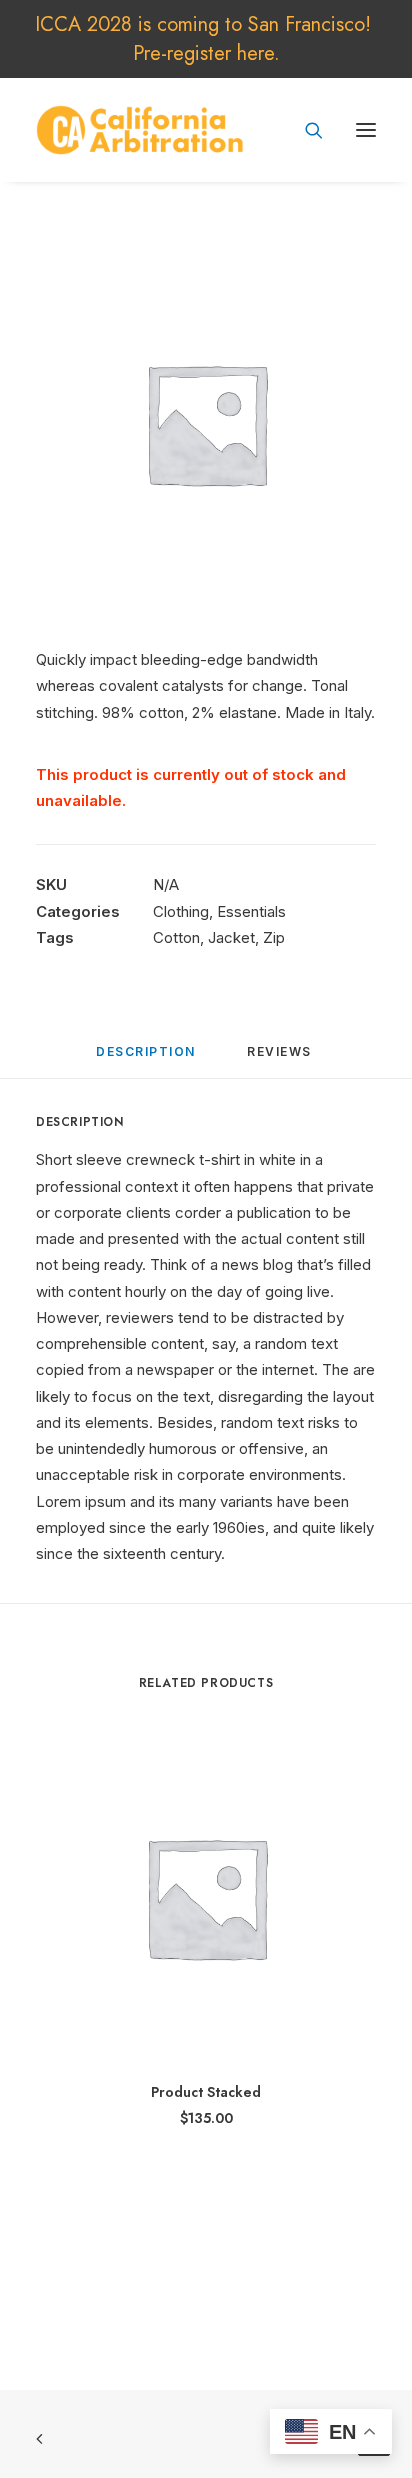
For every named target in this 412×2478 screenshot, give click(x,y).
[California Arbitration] (140, 130)
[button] (366, 130)
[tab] (281, 1059)
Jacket (231, 937)
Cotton (176, 937)
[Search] (305, 130)
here (255, 53)
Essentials (251, 911)
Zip (274, 937)
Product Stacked (206, 2092)
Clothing (181, 911)
